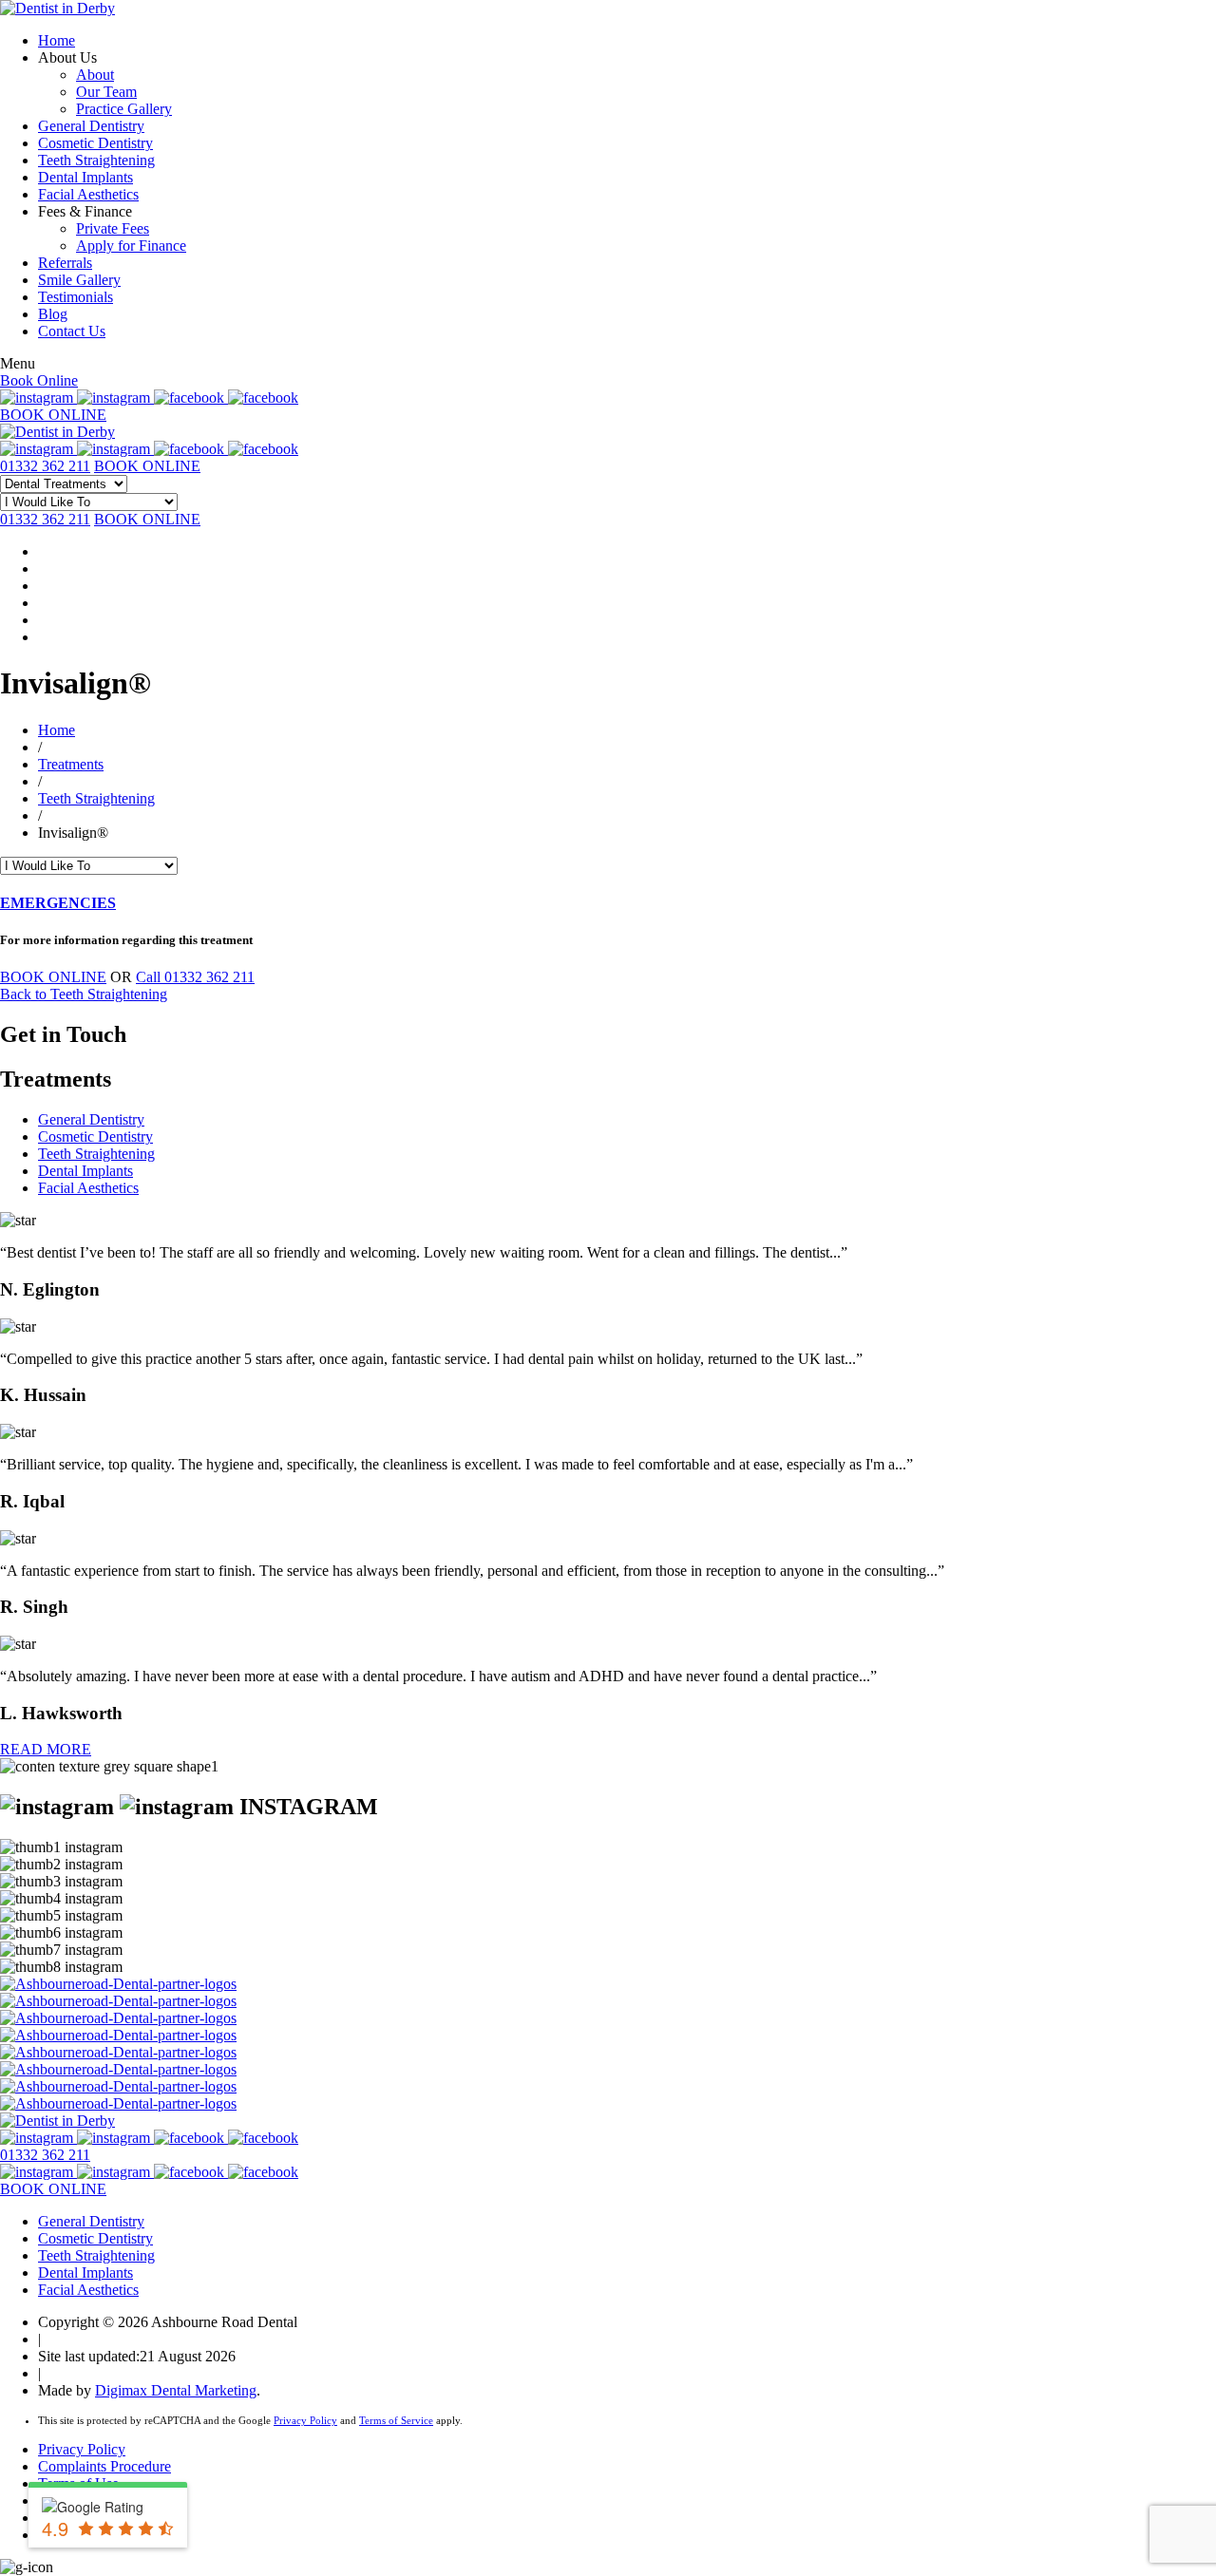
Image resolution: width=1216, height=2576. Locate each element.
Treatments (71, 764)
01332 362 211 (45, 466)
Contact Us (72, 331)
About (95, 75)
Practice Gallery (124, 109)
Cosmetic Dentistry (95, 143)
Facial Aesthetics (88, 194)
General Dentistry (91, 126)
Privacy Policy (305, 2420)
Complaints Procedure (104, 2466)
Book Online (39, 380)
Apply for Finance (131, 246)
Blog (53, 314)
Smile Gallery (79, 280)
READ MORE (46, 1749)
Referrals (65, 263)
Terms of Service (396, 2420)
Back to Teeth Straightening (84, 994)
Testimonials (76, 297)
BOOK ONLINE (53, 415)
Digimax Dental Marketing (176, 2390)
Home (57, 40)
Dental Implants (85, 177)
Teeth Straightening (96, 160)
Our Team (106, 92)
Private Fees (113, 228)
